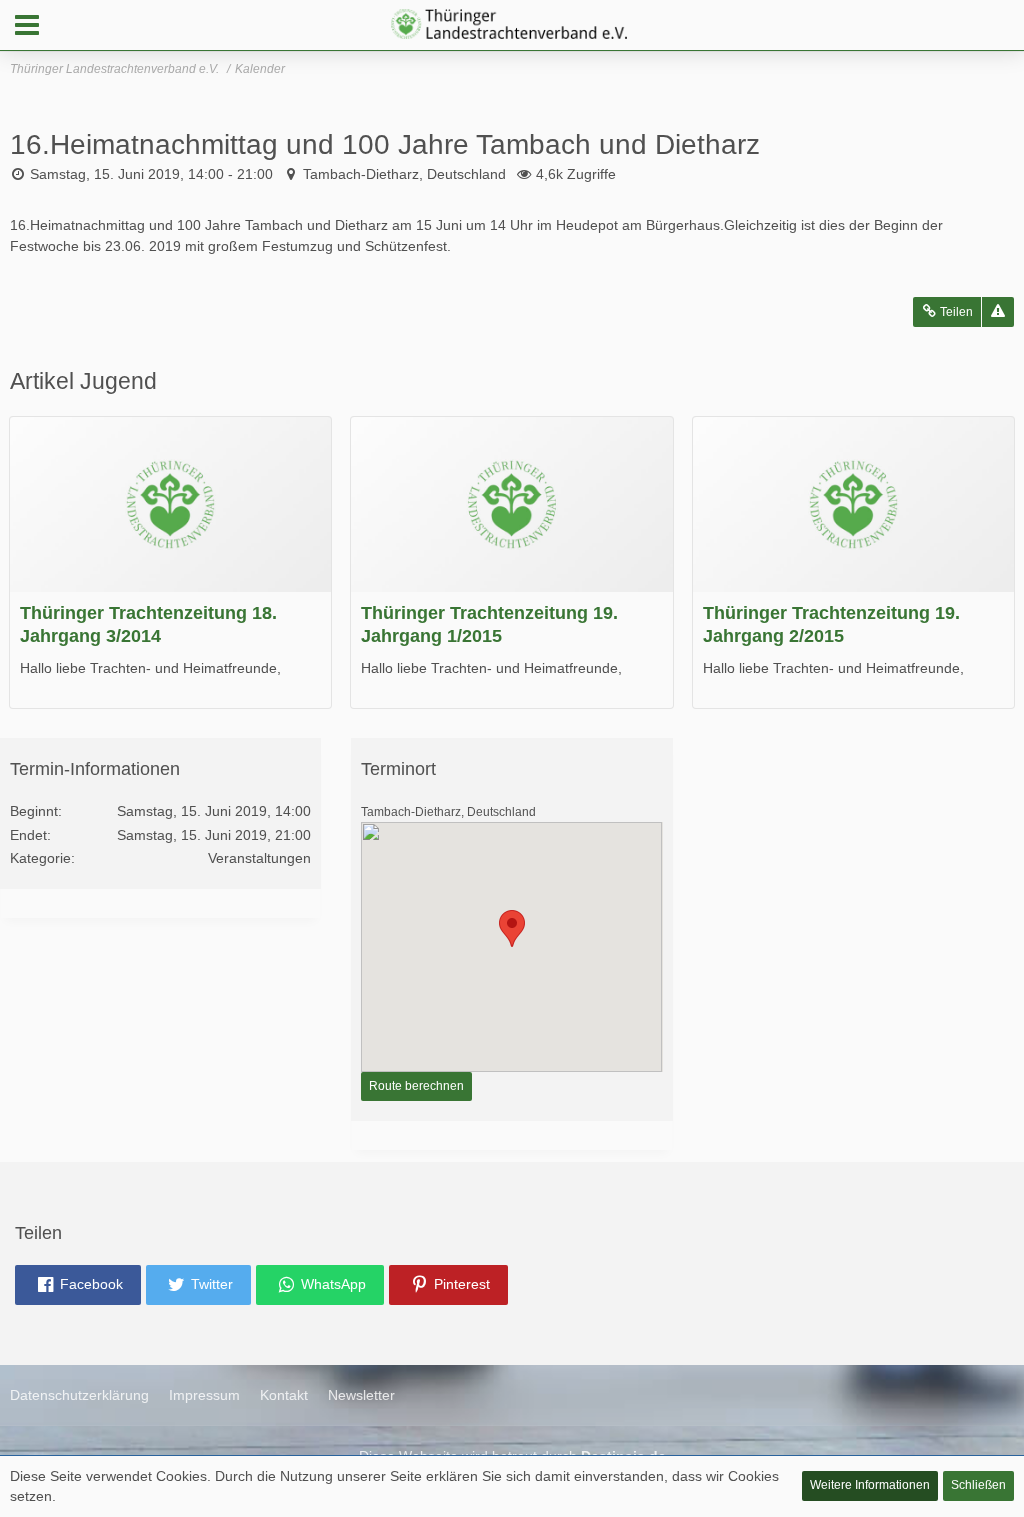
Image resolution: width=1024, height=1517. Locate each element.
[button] (27, 25)
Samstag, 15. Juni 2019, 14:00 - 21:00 (151, 174)
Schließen (978, 1485)
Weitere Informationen (870, 1485)
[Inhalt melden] (998, 312)
